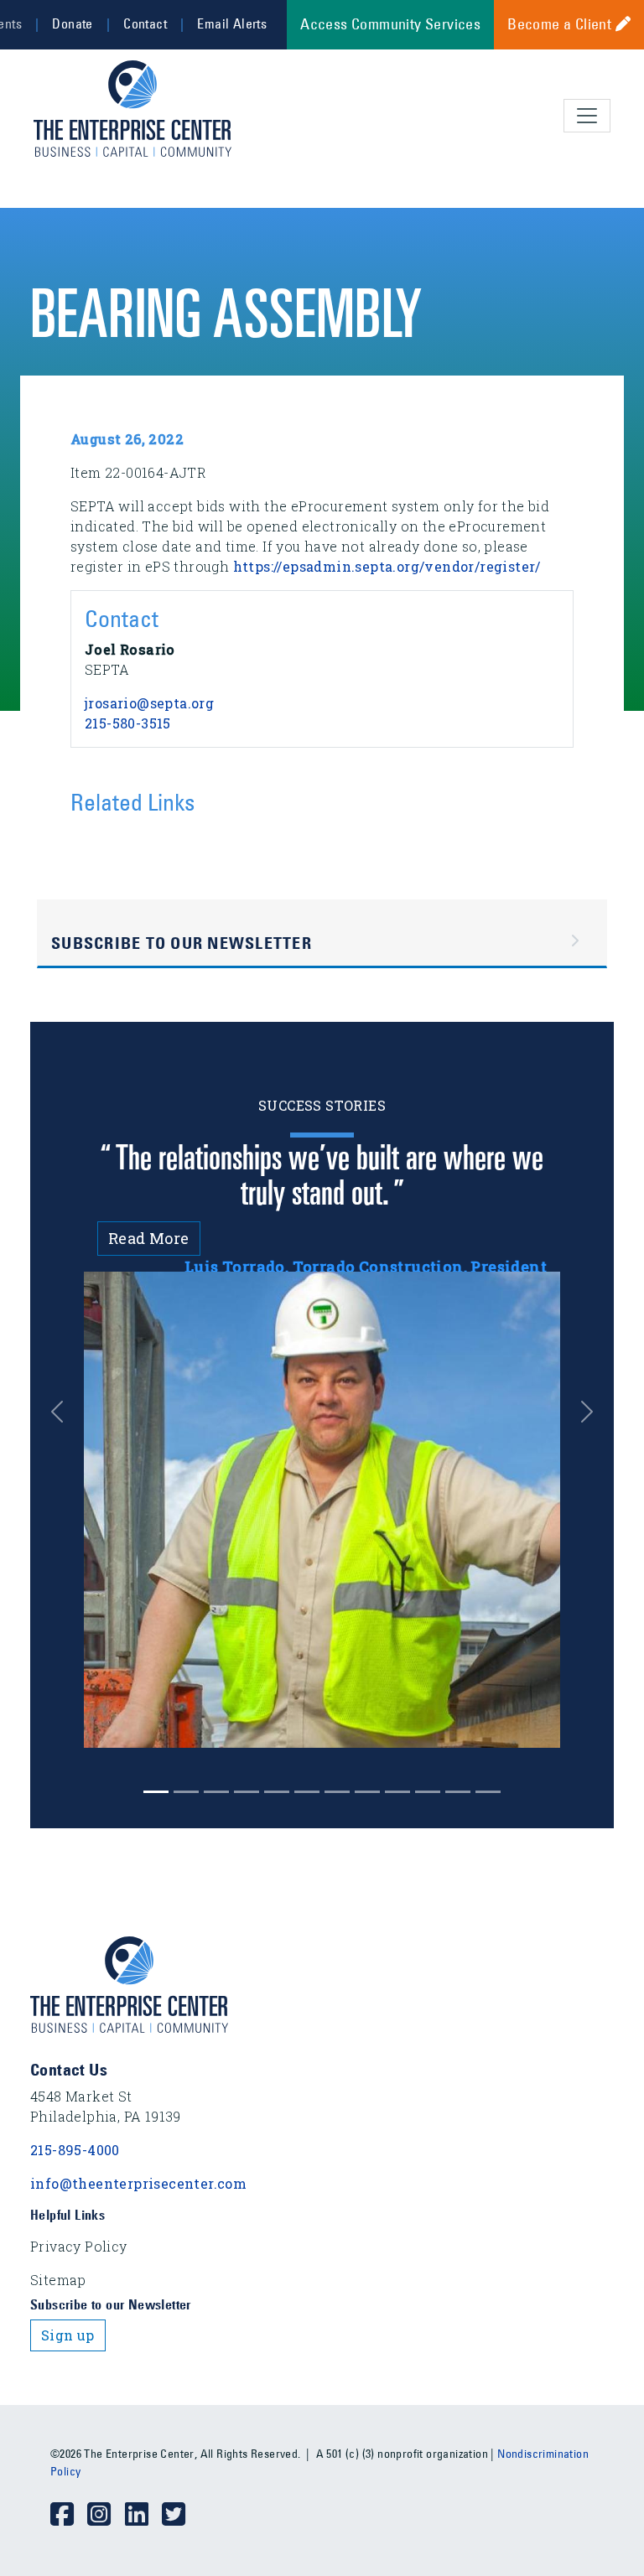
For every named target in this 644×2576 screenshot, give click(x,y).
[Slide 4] (277, 1792)
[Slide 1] (186, 1792)
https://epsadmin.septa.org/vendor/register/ (387, 566)
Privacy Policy (79, 2246)
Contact (145, 23)
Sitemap (58, 2280)
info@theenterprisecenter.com (138, 2183)
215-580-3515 (128, 723)
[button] (57, 1412)
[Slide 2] (216, 1792)
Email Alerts (232, 23)
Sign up (68, 2335)
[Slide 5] (307, 1792)
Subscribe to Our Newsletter (182, 943)
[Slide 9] (428, 1792)
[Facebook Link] (69, 2515)
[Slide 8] (397, 1792)
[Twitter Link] (180, 2515)
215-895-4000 (75, 2150)
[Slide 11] (488, 1792)
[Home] (139, 109)
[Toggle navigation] (587, 116)
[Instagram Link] (106, 2515)
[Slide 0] (156, 1792)
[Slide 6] (337, 1792)
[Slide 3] (247, 1792)
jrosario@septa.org (149, 703)
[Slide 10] (458, 1792)
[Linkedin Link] (143, 2515)
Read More (149, 1238)
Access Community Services (390, 24)
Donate (72, 23)
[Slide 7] (367, 1792)
